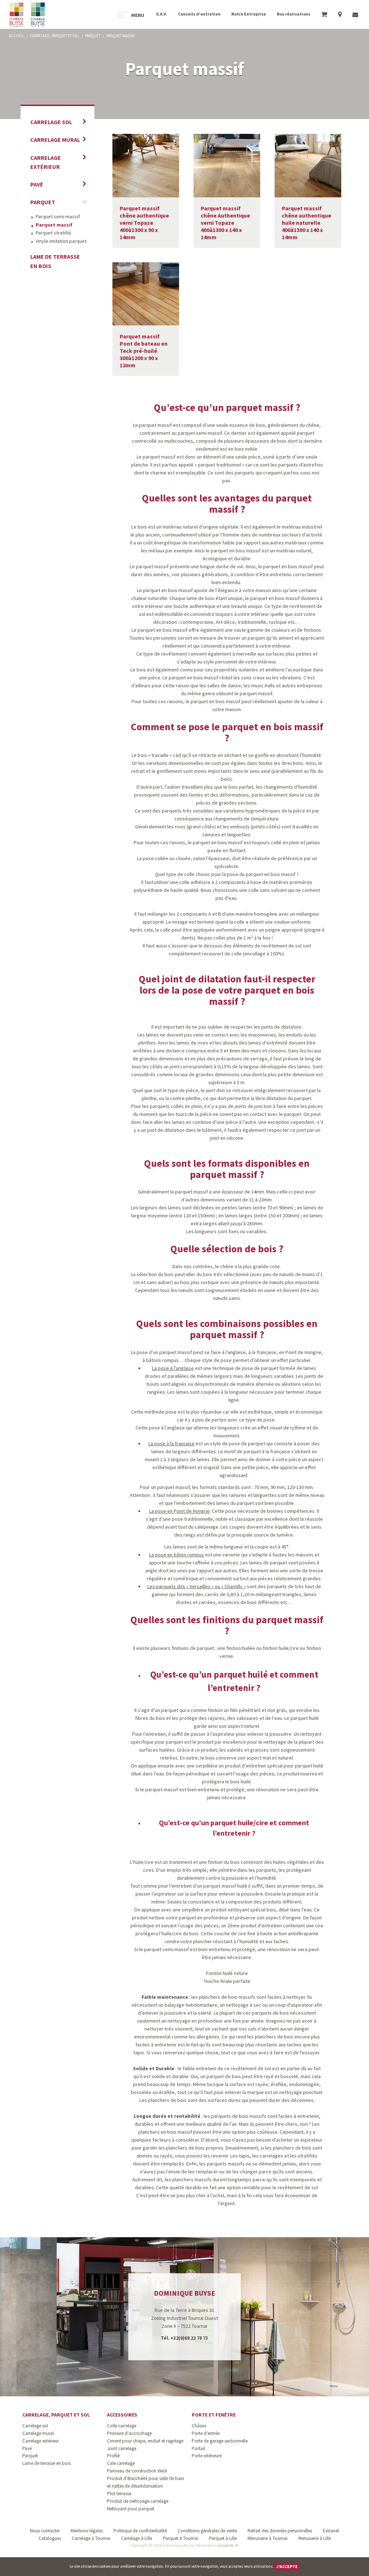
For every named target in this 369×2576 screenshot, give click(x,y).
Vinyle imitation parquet (61, 241)
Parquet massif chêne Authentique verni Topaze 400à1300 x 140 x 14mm (225, 223)
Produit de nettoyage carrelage (138, 2501)
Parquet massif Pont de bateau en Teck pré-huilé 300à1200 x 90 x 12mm (144, 351)
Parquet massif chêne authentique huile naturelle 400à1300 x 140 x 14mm (306, 223)
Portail (198, 2448)
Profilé (113, 2456)
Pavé (37, 184)
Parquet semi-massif (58, 216)
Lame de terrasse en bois (55, 261)
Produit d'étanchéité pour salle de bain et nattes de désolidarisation (146, 2482)
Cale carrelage (121, 2463)
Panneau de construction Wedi (137, 2471)
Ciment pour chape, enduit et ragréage (145, 2441)
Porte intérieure (207, 2456)
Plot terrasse (119, 2494)
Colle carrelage (122, 2426)
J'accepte (287, 2566)
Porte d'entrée (206, 2433)
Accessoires (122, 2415)
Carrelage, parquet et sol (56, 2415)
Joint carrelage (122, 2448)
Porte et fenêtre (214, 2415)
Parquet (43, 202)
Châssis (199, 2426)
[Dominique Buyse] (28, 15)
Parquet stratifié (53, 233)
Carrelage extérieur (46, 162)
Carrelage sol (51, 122)
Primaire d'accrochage (129, 2433)
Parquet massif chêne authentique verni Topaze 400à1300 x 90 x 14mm (144, 223)
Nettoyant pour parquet (131, 2509)
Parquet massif (54, 225)
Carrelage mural (55, 140)
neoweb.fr (228, 2545)
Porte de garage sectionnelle (220, 2441)
